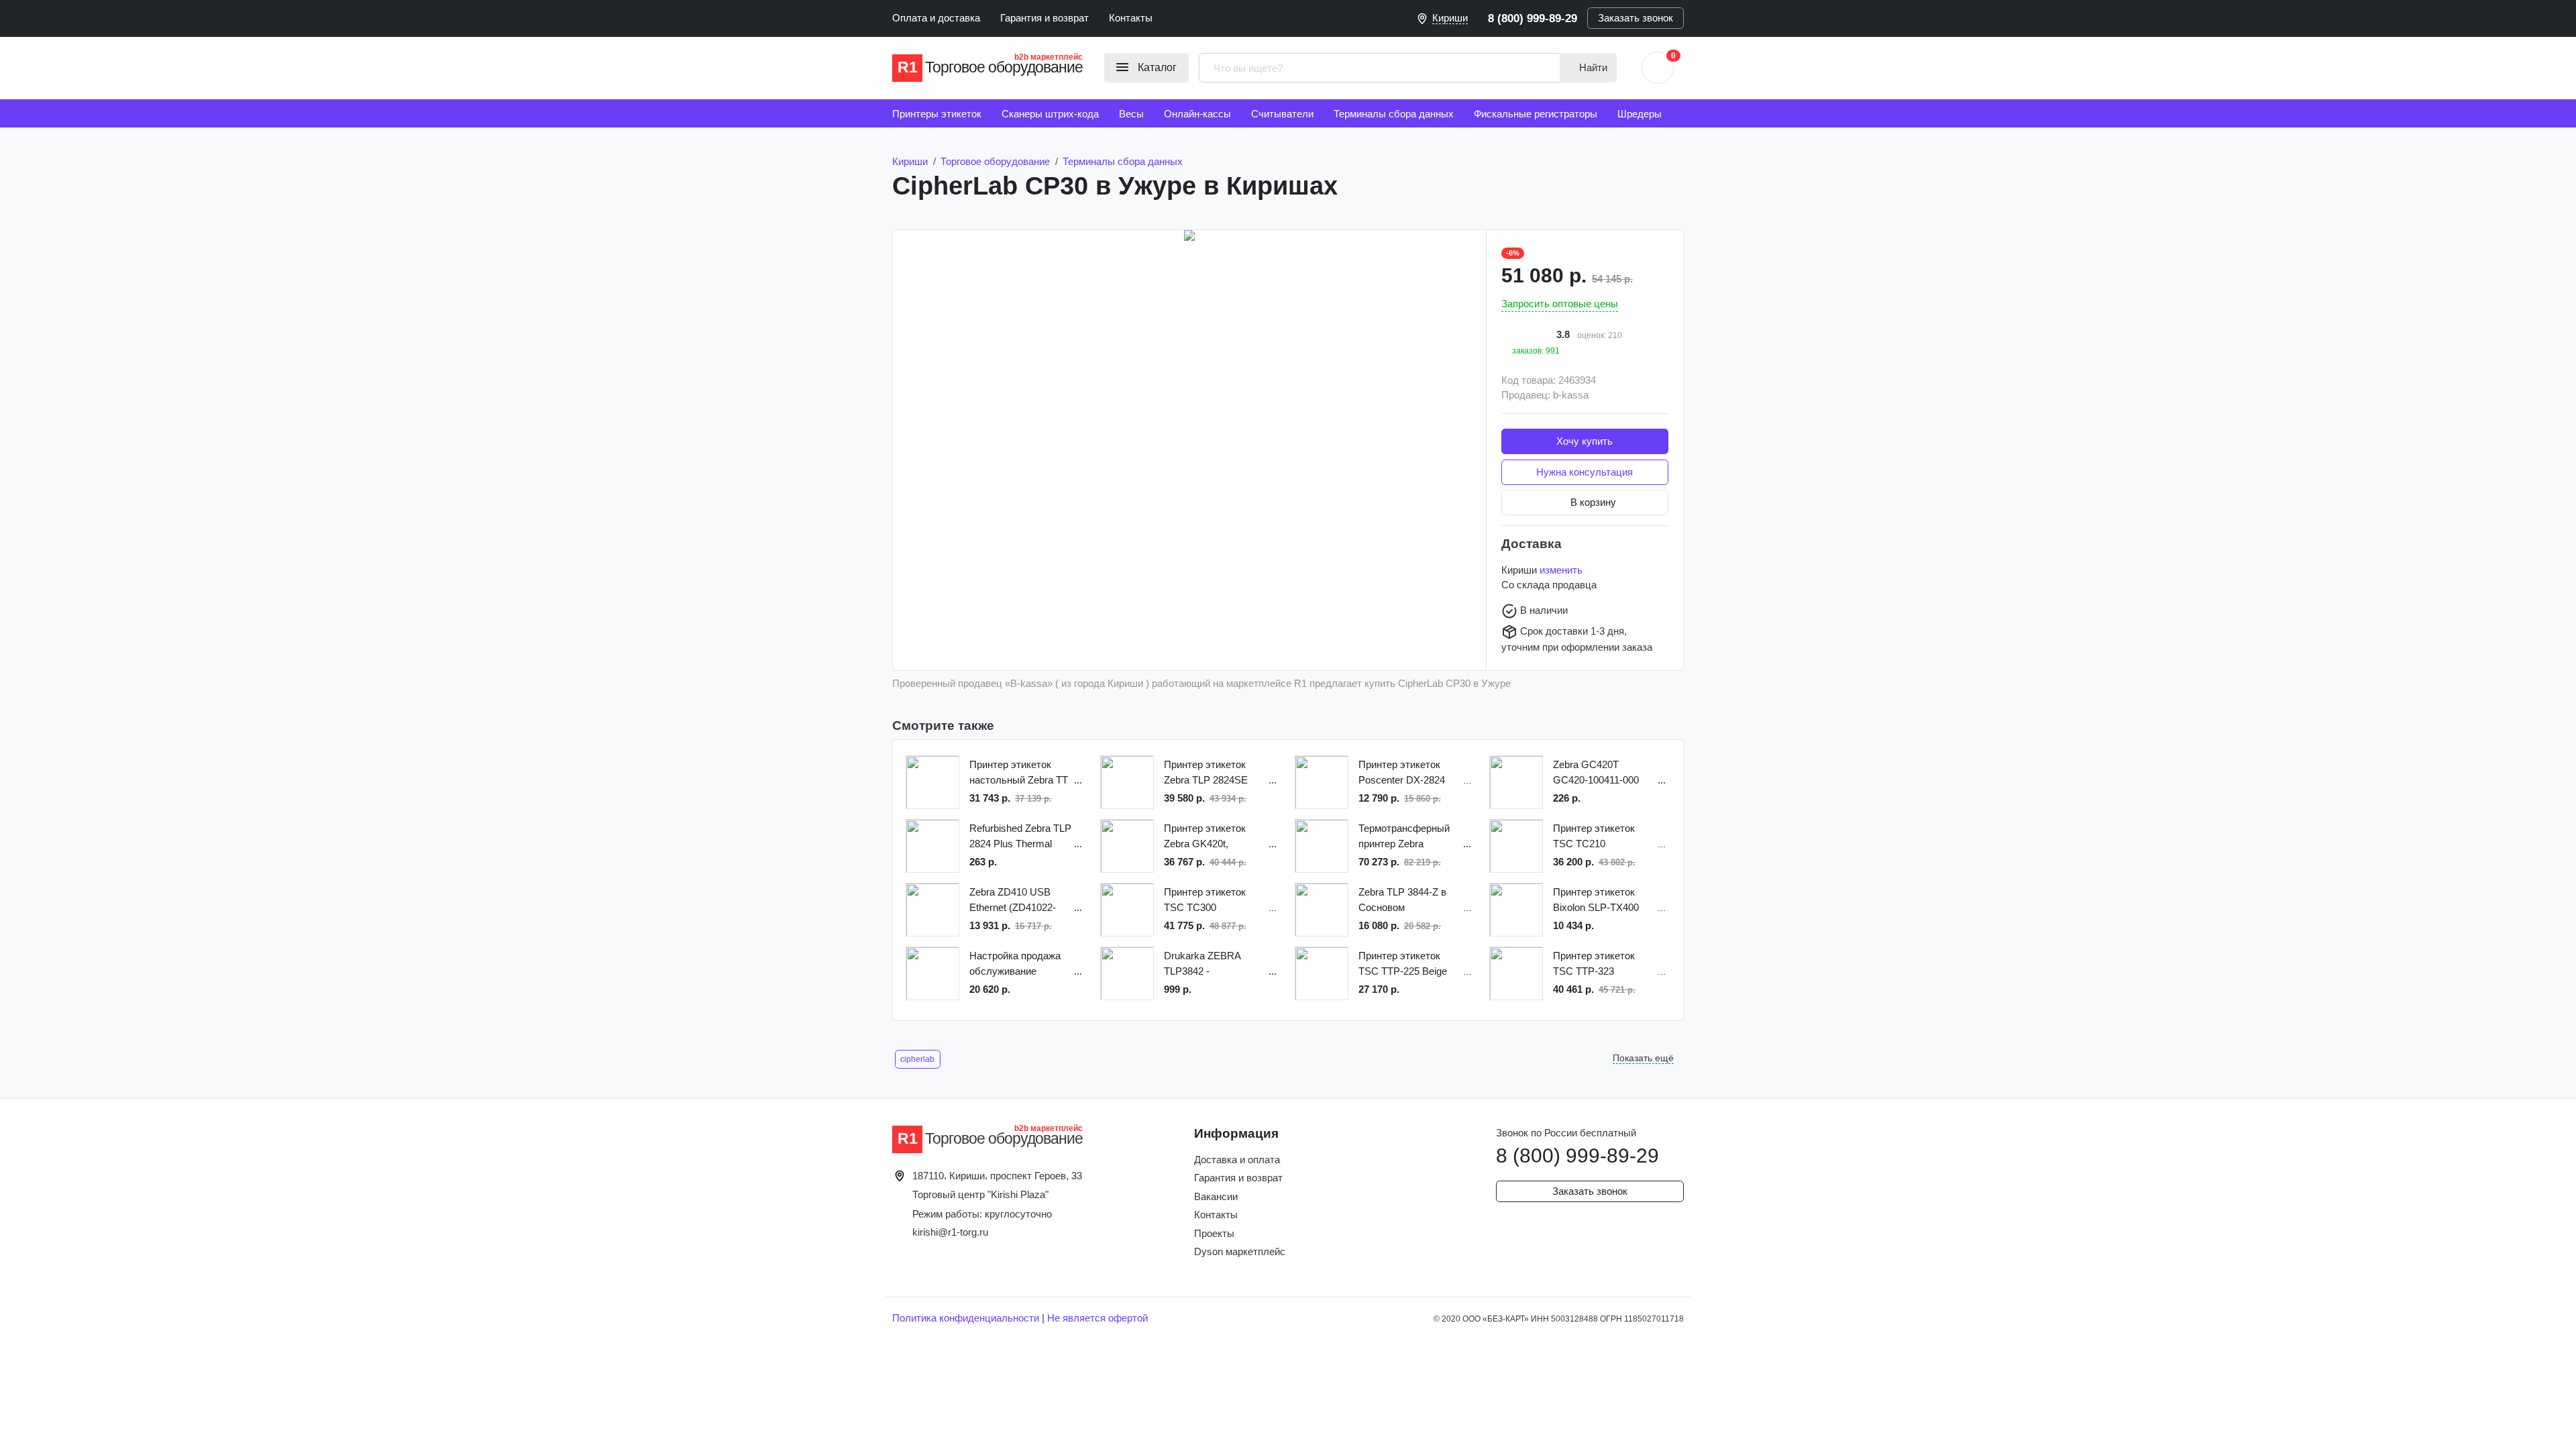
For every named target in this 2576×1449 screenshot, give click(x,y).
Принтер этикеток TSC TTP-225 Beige (1403, 963)
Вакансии (1216, 1196)
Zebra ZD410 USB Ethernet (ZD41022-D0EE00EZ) (1013, 901)
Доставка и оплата (1237, 1160)
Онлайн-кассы (1197, 114)
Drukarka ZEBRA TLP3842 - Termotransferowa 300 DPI (1213, 964)
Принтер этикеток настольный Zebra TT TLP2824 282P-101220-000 (1019, 773)
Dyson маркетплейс (1240, 1251)
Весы (1131, 114)
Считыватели (1282, 114)
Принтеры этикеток (937, 114)
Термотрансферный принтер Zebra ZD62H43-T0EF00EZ (1405, 837)
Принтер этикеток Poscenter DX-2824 (1402, 772)
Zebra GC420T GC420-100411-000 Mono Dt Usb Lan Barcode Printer (1596, 773)
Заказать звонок (1635, 18)
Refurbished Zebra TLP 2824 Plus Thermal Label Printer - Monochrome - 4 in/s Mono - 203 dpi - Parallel (1020, 837)
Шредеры (1640, 114)
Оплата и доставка (936, 18)
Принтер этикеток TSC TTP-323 (1594, 963)
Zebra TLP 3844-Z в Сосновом (1402, 900)
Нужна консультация (1585, 472)
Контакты (1131, 18)
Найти (1592, 67)
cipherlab (917, 1059)
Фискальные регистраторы (1536, 114)
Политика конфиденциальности (966, 1318)
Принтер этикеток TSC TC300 (1205, 900)
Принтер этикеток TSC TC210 (1594, 836)
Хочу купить (1585, 441)
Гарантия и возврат (1044, 18)
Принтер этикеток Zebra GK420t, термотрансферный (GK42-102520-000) (1209, 837)
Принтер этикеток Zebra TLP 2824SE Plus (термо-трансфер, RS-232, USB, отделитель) (1207, 773)
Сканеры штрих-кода (1050, 114)
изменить (1561, 570)
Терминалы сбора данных (1394, 114)
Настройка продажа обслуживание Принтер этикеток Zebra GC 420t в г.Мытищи (1015, 964)
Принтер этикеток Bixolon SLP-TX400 (1596, 900)
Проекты (1214, 1233)
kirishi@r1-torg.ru (950, 1232)
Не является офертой (1097, 1318)
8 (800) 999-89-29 (1533, 18)
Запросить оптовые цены (1560, 304)
